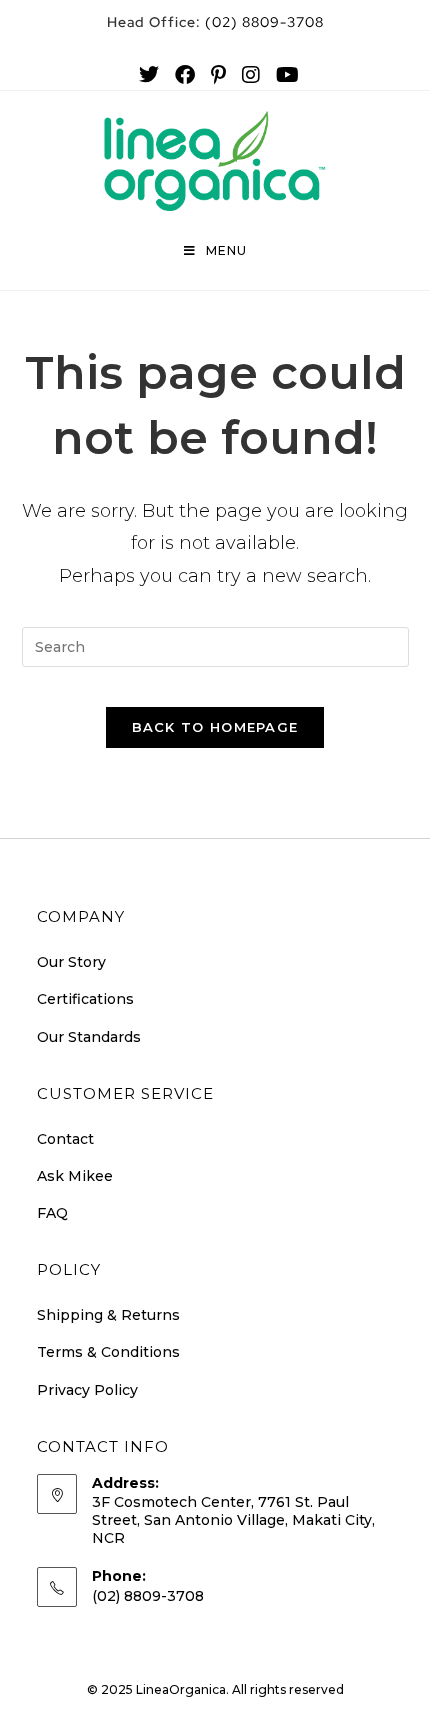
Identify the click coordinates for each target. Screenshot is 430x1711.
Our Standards (89, 1037)
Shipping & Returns (108, 1315)
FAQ (52, 1213)
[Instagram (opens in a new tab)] (251, 75)
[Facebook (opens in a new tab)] (185, 75)
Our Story (71, 962)
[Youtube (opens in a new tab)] (283, 75)
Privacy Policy (87, 1390)
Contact (65, 1139)
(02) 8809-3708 (215, 22)
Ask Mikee (75, 1176)
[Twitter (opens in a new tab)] (149, 75)
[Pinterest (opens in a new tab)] (218, 75)
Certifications (85, 999)
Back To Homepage (215, 727)
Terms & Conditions (108, 1352)
